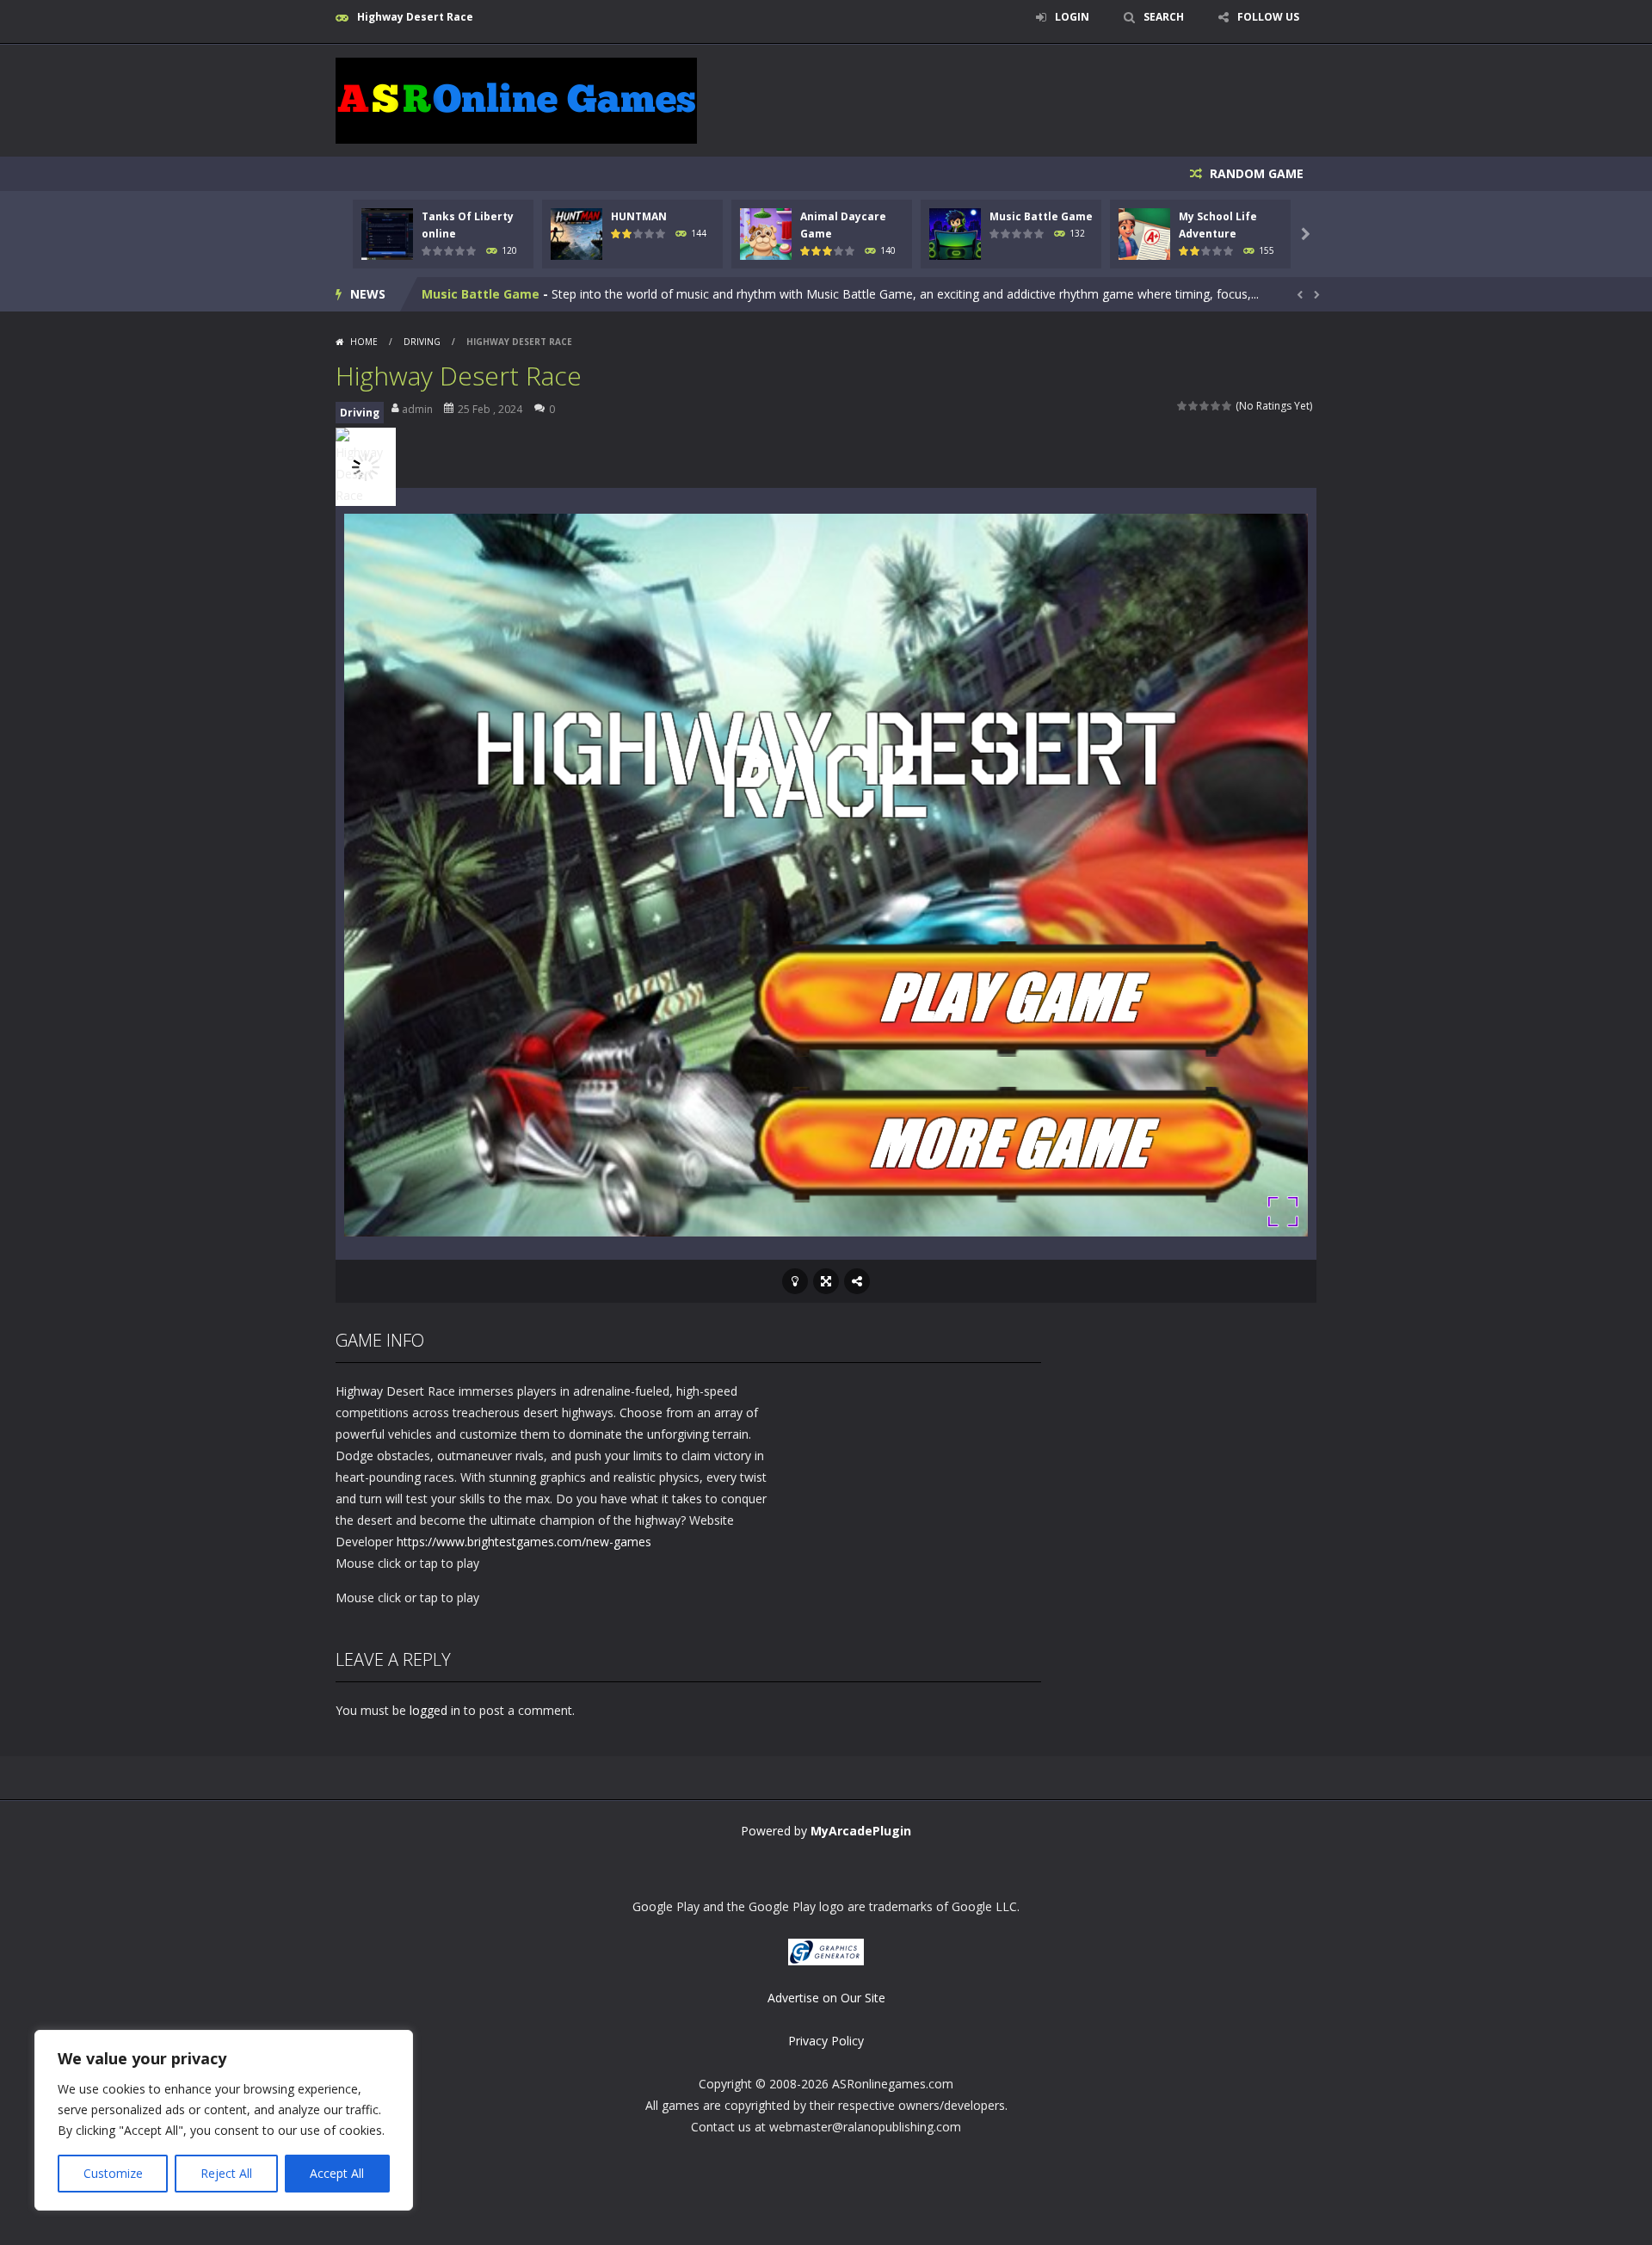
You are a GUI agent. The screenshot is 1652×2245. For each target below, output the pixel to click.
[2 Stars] (1194, 406)
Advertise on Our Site (826, 1998)
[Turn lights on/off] (795, 1281)
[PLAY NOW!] (387, 233)
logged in (435, 1710)
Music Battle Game (1041, 216)
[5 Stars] (1227, 406)
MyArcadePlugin (861, 1831)
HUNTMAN (639, 216)
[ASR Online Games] (516, 99)
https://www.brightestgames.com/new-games (524, 1542)
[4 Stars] (1216, 406)
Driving (422, 342)
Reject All (226, 2173)
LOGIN (1072, 17)
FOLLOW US (1268, 17)
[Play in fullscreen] (826, 1281)
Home (364, 342)
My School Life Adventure (501, 294)
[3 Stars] (1205, 406)
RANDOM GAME (1255, 173)
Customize (113, 2173)
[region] (224, 2120)
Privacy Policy (826, 2041)
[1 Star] (1183, 406)
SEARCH (1164, 17)
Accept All (337, 2173)
